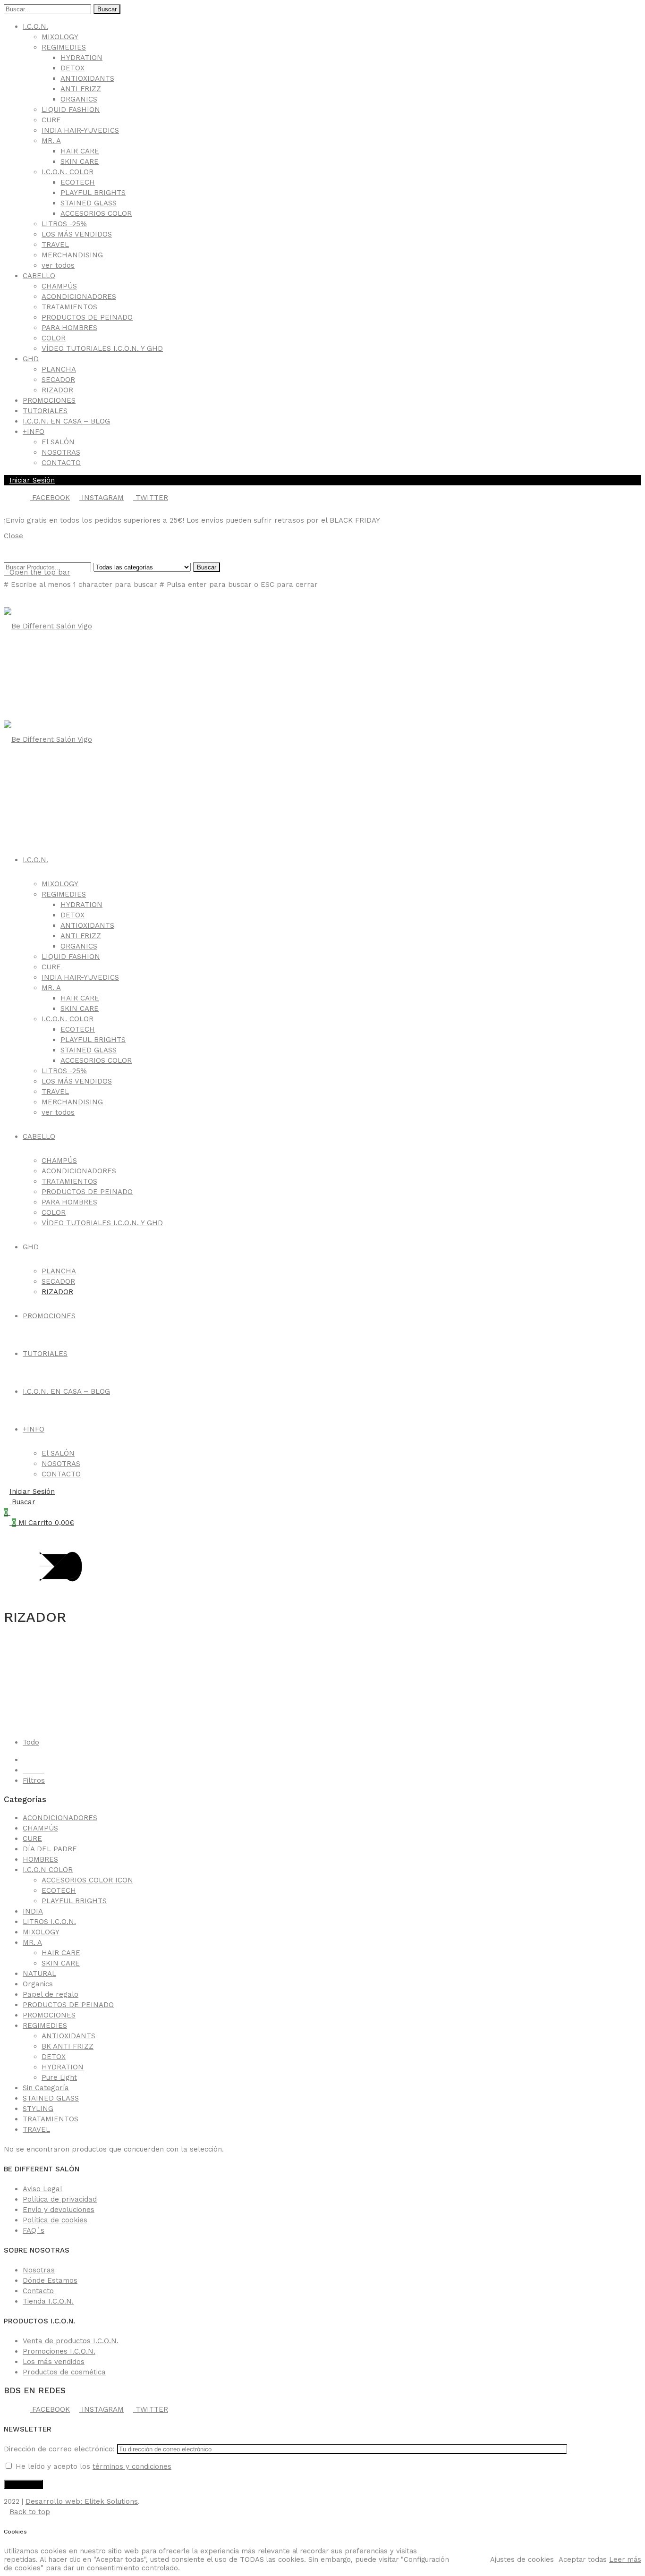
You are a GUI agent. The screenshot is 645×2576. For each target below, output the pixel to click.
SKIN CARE (80, 161)
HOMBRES (40, 1859)
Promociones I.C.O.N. (59, 2351)
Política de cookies (55, 2220)
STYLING (38, 2109)
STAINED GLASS (89, 203)
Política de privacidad (60, 2199)
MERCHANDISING (72, 255)
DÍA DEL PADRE (50, 1849)
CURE (51, 120)
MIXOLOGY (60, 37)
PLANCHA (59, 369)
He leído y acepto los (92, 2466)
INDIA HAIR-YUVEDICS (80, 130)
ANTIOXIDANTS (87, 78)
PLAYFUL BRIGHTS (93, 193)
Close (13, 536)
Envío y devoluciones (59, 2210)
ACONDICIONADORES (79, 297)
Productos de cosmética (64, 2372)
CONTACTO (61, 463)
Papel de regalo (51, 1994)
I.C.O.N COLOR (48, 1870)
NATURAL (39, 1974)
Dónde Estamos (50, 2280)
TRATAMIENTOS (69, 307)
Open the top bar (40, 572)
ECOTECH (78, 182)
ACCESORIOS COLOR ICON (87, 1880)
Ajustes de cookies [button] (522, 2559)
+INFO (34, 432)
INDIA (33, 1911)
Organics (38, 1984)
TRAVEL (55, 245)
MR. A (51, 141)
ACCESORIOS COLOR (96, 213)
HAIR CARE (80, 151)
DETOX (72, 68)
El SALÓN (58, 442)
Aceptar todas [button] (583, 2559)
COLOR (54, 338)
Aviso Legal (42, 2189)
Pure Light (59, 2077)
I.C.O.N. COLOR (68, 172)
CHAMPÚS (59, 286)
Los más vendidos (54, 2362)
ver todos (58, 265)
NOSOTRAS (61, 452)
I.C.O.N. (35, 26)
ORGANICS (79, 99)
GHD (31, 359)
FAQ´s (34, 2230)
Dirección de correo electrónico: (60, 2449)
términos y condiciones (132, 2466)
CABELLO (39, 276)
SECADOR (58, 380)
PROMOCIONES (49, 400)
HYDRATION (81, 58)
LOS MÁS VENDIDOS (77, 234)
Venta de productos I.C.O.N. (71, 2341)
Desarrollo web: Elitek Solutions (82, 2501)
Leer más (625, 2559)
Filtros (34, 1780)
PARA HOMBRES (69, 328)
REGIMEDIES (64, 47)
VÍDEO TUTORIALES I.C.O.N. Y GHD (102, 348)
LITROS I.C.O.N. (49, 1922)
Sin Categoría (46, 2088)
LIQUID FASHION (71, 110)
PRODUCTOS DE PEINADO (87, 317)
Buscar (107, 9)
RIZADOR (57, 390)
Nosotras (39, 2270)
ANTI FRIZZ (81, 89)
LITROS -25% (64, 224)
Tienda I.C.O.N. (48, 2301)
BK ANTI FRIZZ (68, 2046)
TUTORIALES (45, 411)
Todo (31, 1742)
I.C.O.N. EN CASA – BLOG (66, 421)
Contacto (38, 2291)
